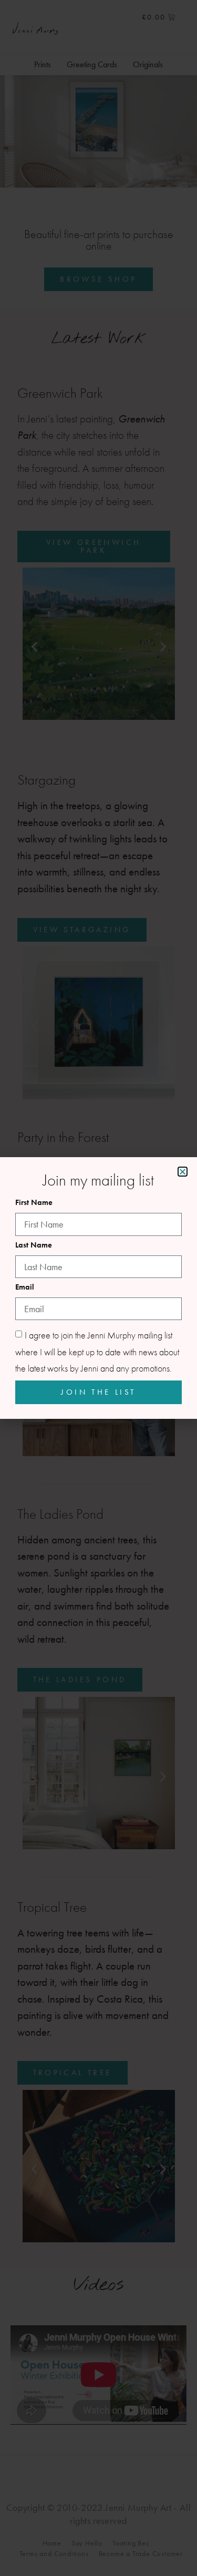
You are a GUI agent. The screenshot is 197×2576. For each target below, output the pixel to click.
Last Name (34, 1246)
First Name (34, 1203)
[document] (98, 1288)
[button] (183, 1172)
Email (25, 1288)
